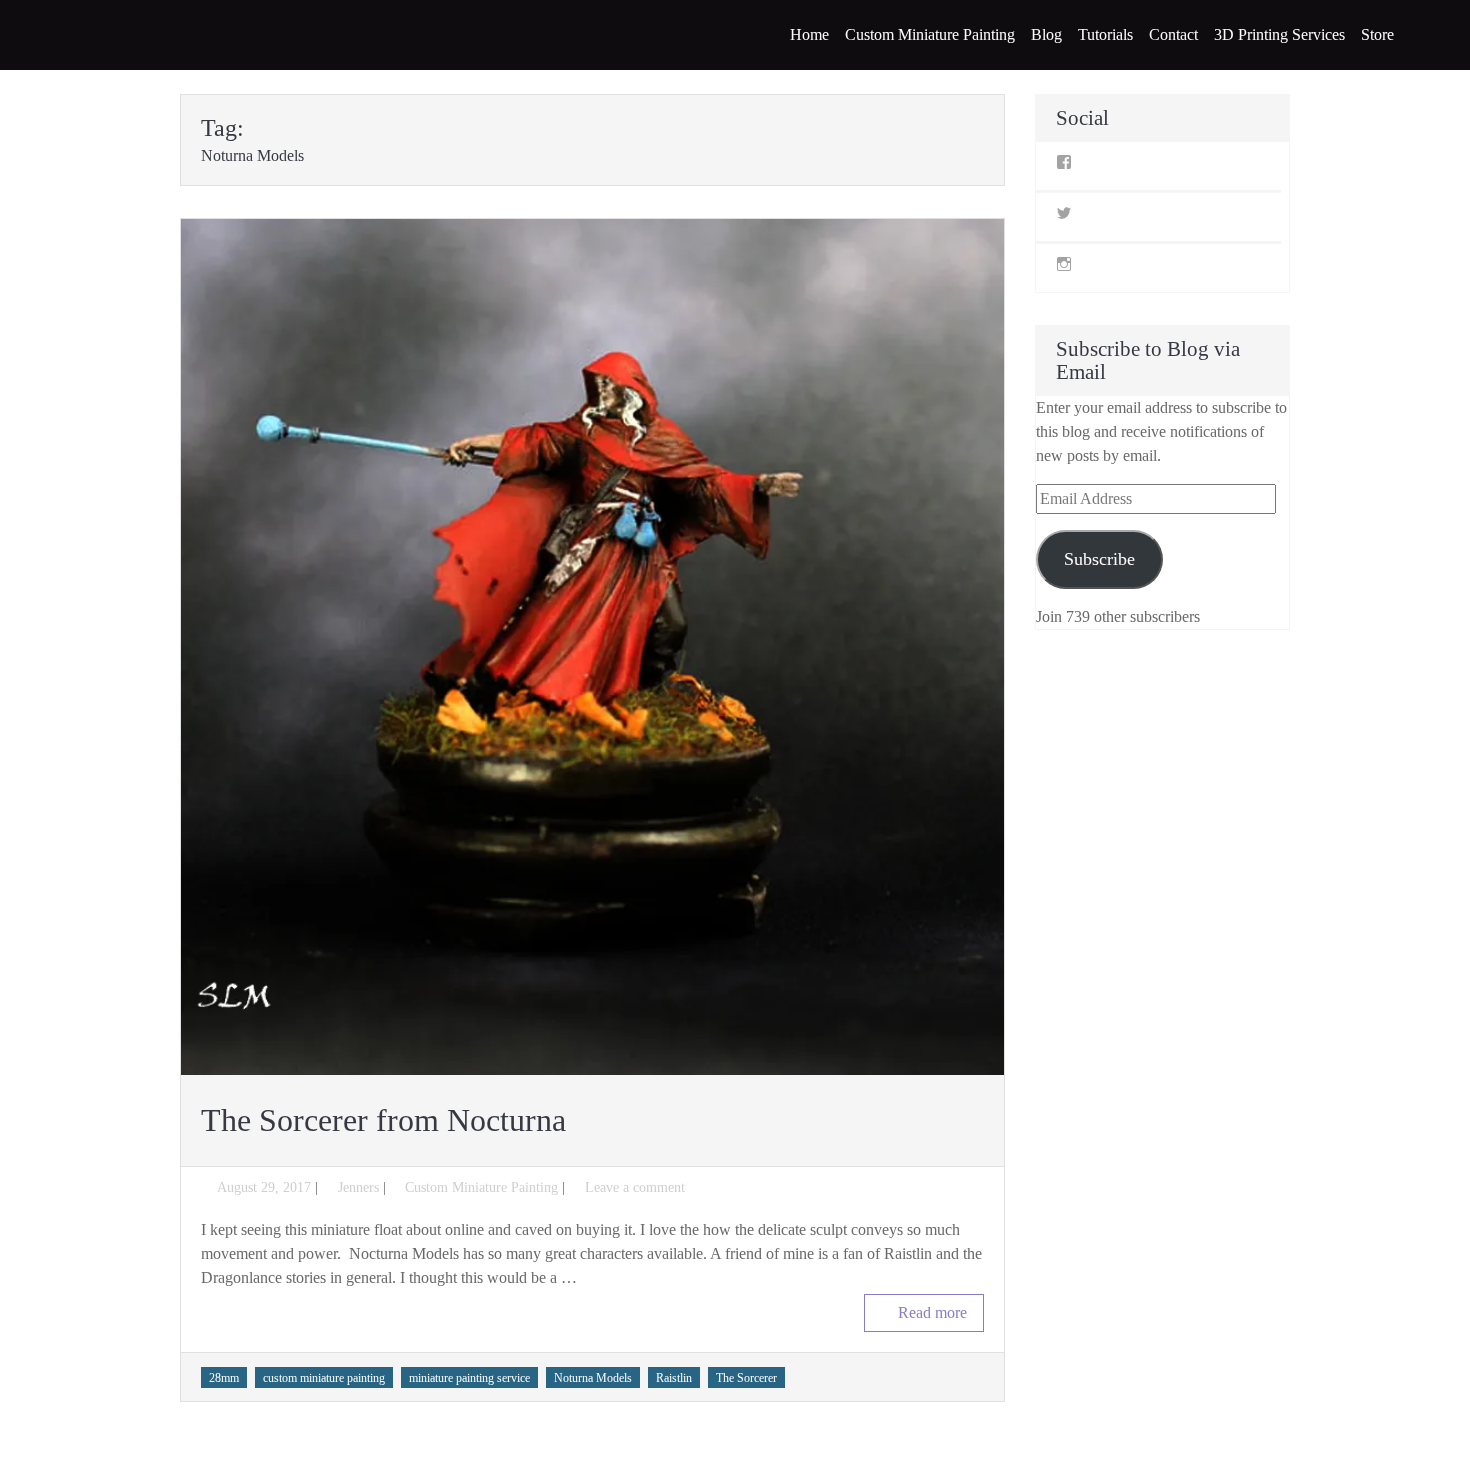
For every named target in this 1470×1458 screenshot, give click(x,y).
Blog (1046, 34)
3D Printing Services (1279, 34)
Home (809, 34)
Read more (932, 1312)
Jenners (358, 1187)
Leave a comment (635, 1187)
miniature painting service (469, 1378)
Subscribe (1099, 559)
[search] (1429, 35)
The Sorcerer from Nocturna (383, 1120)
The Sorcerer (746, 1378)
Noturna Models (593, 1378)
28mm (224, 1378)
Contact (1173, 34)
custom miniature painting (324, 1378)
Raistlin (674, 1378)
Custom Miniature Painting (930, 34)
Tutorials (1105, 34)
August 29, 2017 (264, 1187)
